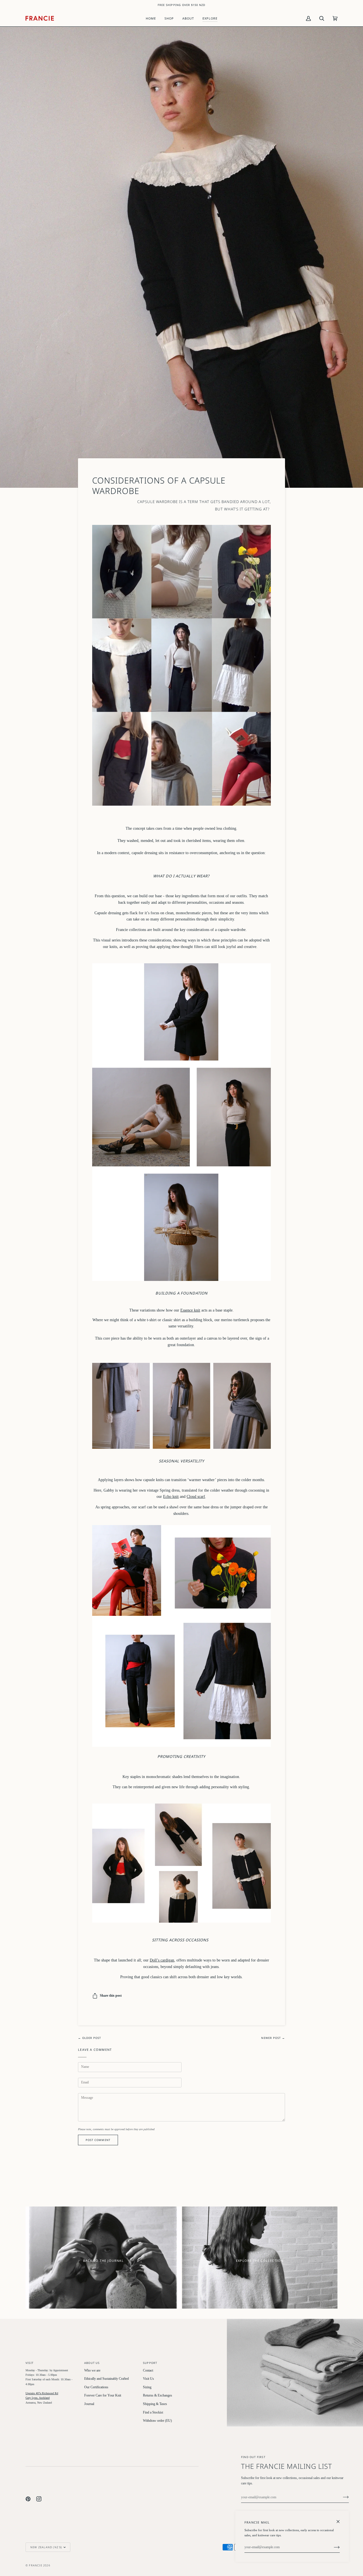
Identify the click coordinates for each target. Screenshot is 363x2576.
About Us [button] (92, 2363)
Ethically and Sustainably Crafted (106, 2379)
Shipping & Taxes (155, 2404)
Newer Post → (273, 2038)
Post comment (98, 2140)
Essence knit (190, 1310)
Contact (148, 2371)
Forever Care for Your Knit (103, 2396)
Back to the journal (103, 2261)
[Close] (340, 2519)
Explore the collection (260, 2261)
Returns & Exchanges (158, 2396)
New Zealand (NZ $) (46, 2547)
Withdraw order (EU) (157, 2421)
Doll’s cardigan (162, 1960)
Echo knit (171, 1496)
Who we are (92, 2371)
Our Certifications (96, 2387)
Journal (89, 2404)
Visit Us (148, 2379)
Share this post (111, 1996)
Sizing (147, 2387)
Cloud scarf (196, 1496)
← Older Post (89, 2038)
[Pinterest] (28, 2499)
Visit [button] (29, 2363)
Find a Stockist (153, 2413)
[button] (169, 18)
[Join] (341, 2497)
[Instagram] (39, 2499)
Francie (35, 2565)
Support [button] (150, 2363)
